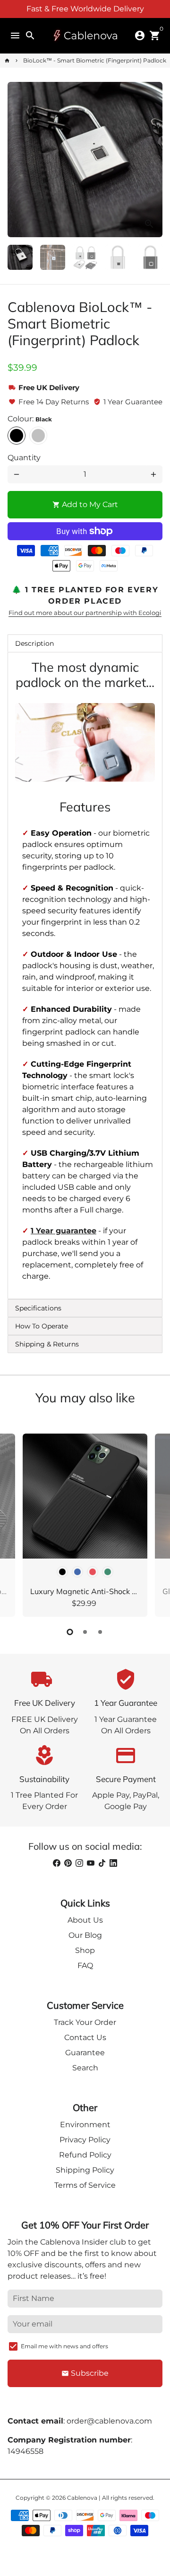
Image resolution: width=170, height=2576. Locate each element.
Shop (85, 1950)
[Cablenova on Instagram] (79, 1863)
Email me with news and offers (64, 2346)
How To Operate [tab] (42, 1326)
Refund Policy (85, 2155)
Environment (85, 2125)
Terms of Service (85, 2185)
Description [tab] (34, 643)
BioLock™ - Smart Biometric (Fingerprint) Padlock (95, 60)
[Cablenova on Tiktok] (102, 1863)
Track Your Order (85, 2022)
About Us (85, 1920)
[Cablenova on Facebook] (57, 1863)
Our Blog (85, 1935)
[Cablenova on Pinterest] (68, 1863)
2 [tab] (85, 1632)
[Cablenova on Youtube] (91, 1863)
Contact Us (85, 2037)
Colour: (30, 419)
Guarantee (85, 2053)
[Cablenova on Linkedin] (113, 1863)
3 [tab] (100, 1632)
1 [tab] (70, 1632)
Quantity (24, 458)
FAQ (85, 1965)
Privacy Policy (85, 2140)
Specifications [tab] (38, 1308)
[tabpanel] (85, 976)
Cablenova (82, 2498)
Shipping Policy (85, 2170)
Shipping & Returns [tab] (47, 1344)
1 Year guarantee (64, 1231)
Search (85, 2068)
